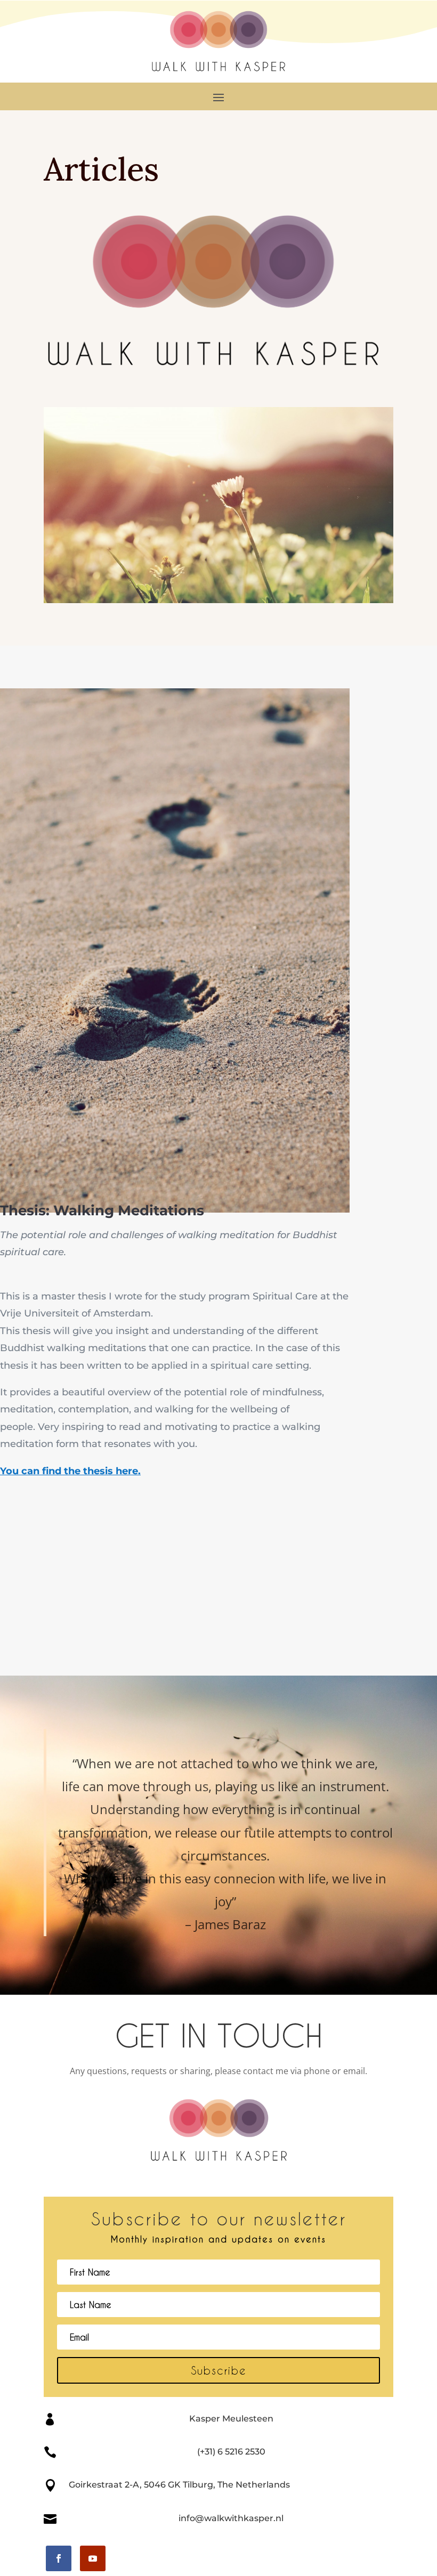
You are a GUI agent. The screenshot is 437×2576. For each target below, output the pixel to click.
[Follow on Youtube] (93, 2558)
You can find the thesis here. (70, 1471)
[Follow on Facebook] (59, 2558)
